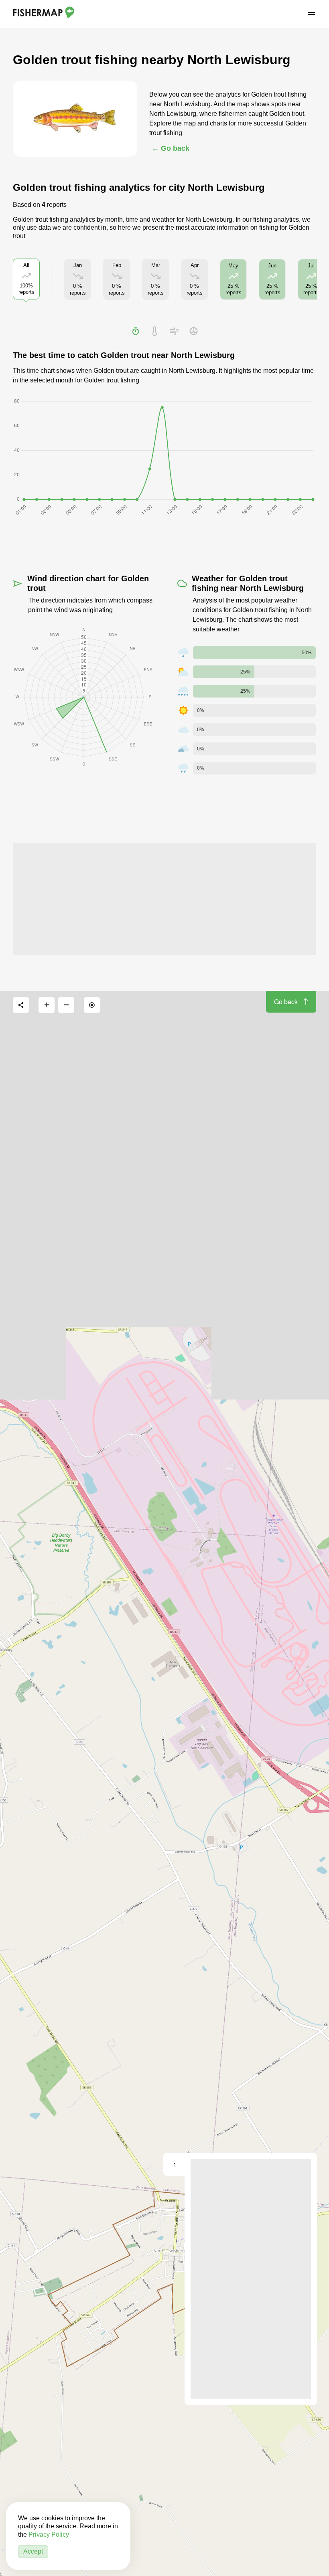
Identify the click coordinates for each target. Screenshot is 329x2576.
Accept (33, 2551)
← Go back (171, 148)
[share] (21, 1005)
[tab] (136, 331)
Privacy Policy (49, 2535)
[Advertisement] (164, 899)
